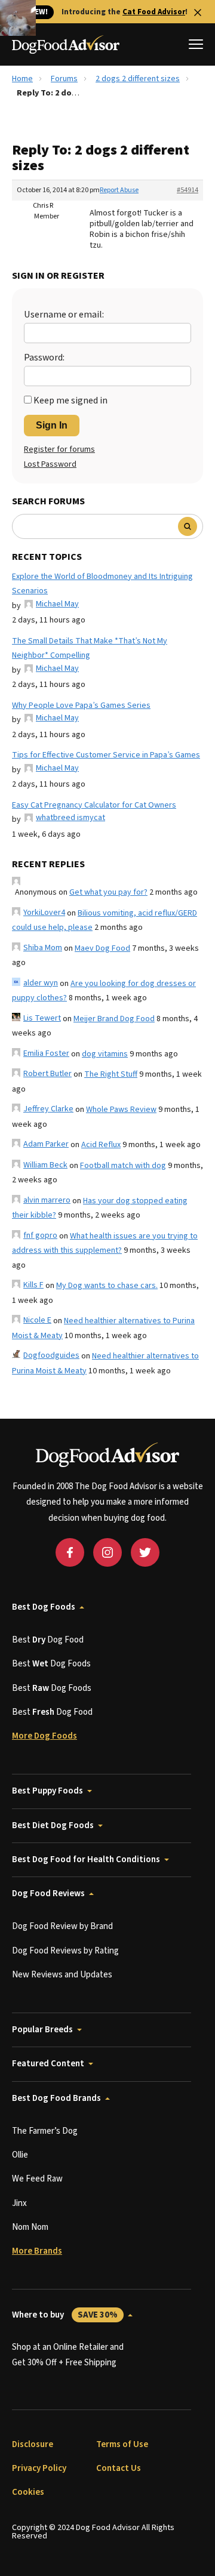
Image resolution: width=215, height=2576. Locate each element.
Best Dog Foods (44, 1607)
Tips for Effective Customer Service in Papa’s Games (106, 755)
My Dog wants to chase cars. (107, 1286)
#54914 (188, 190)
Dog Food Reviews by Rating (65, 1951)
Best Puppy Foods (47, 1791)
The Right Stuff (111, 1074)
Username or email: (64, 315)
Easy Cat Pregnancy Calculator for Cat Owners (94, 805)
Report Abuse (119, 190)
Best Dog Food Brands (56, 2098)
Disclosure (33, 2444)
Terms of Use (122, 2444)
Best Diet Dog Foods (53, 1825)
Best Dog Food (48, 1640)
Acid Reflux (101, 1145)
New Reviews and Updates (62, 1975)
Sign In (52, 425)
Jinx (19, 2203)
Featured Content (48, 2064)
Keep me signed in (70, 400)
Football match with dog (123, 1166)
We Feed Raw (37, 2179)
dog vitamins (105, 1054)
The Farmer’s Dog (45, 2131)
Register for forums (59, 449)
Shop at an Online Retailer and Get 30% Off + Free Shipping (68, 2355)
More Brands (37, 2251)
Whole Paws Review (121, 1110)
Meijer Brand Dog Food (114, 1019)
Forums (64, 79)
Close (198, 13)
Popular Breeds (42, 2030)
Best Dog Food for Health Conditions (86, 1859)
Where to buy (65, 2315)
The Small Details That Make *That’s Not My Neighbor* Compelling (90, 648)
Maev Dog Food (102, 948)
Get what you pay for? (108, 892)
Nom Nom (30, 2227)
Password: (44, 358)
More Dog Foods (44, 1736)
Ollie (20, 2155)
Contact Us (119, 2468)
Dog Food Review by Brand (62, 1926)
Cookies (28, 2492)
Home (22, 79)
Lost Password (50, 464)
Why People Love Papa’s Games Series (81, 705)
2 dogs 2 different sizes (138, 79)
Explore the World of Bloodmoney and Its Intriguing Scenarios (102, 584)
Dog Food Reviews (48, 1894)
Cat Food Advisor (154, 12)
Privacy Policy (39, 2468)
